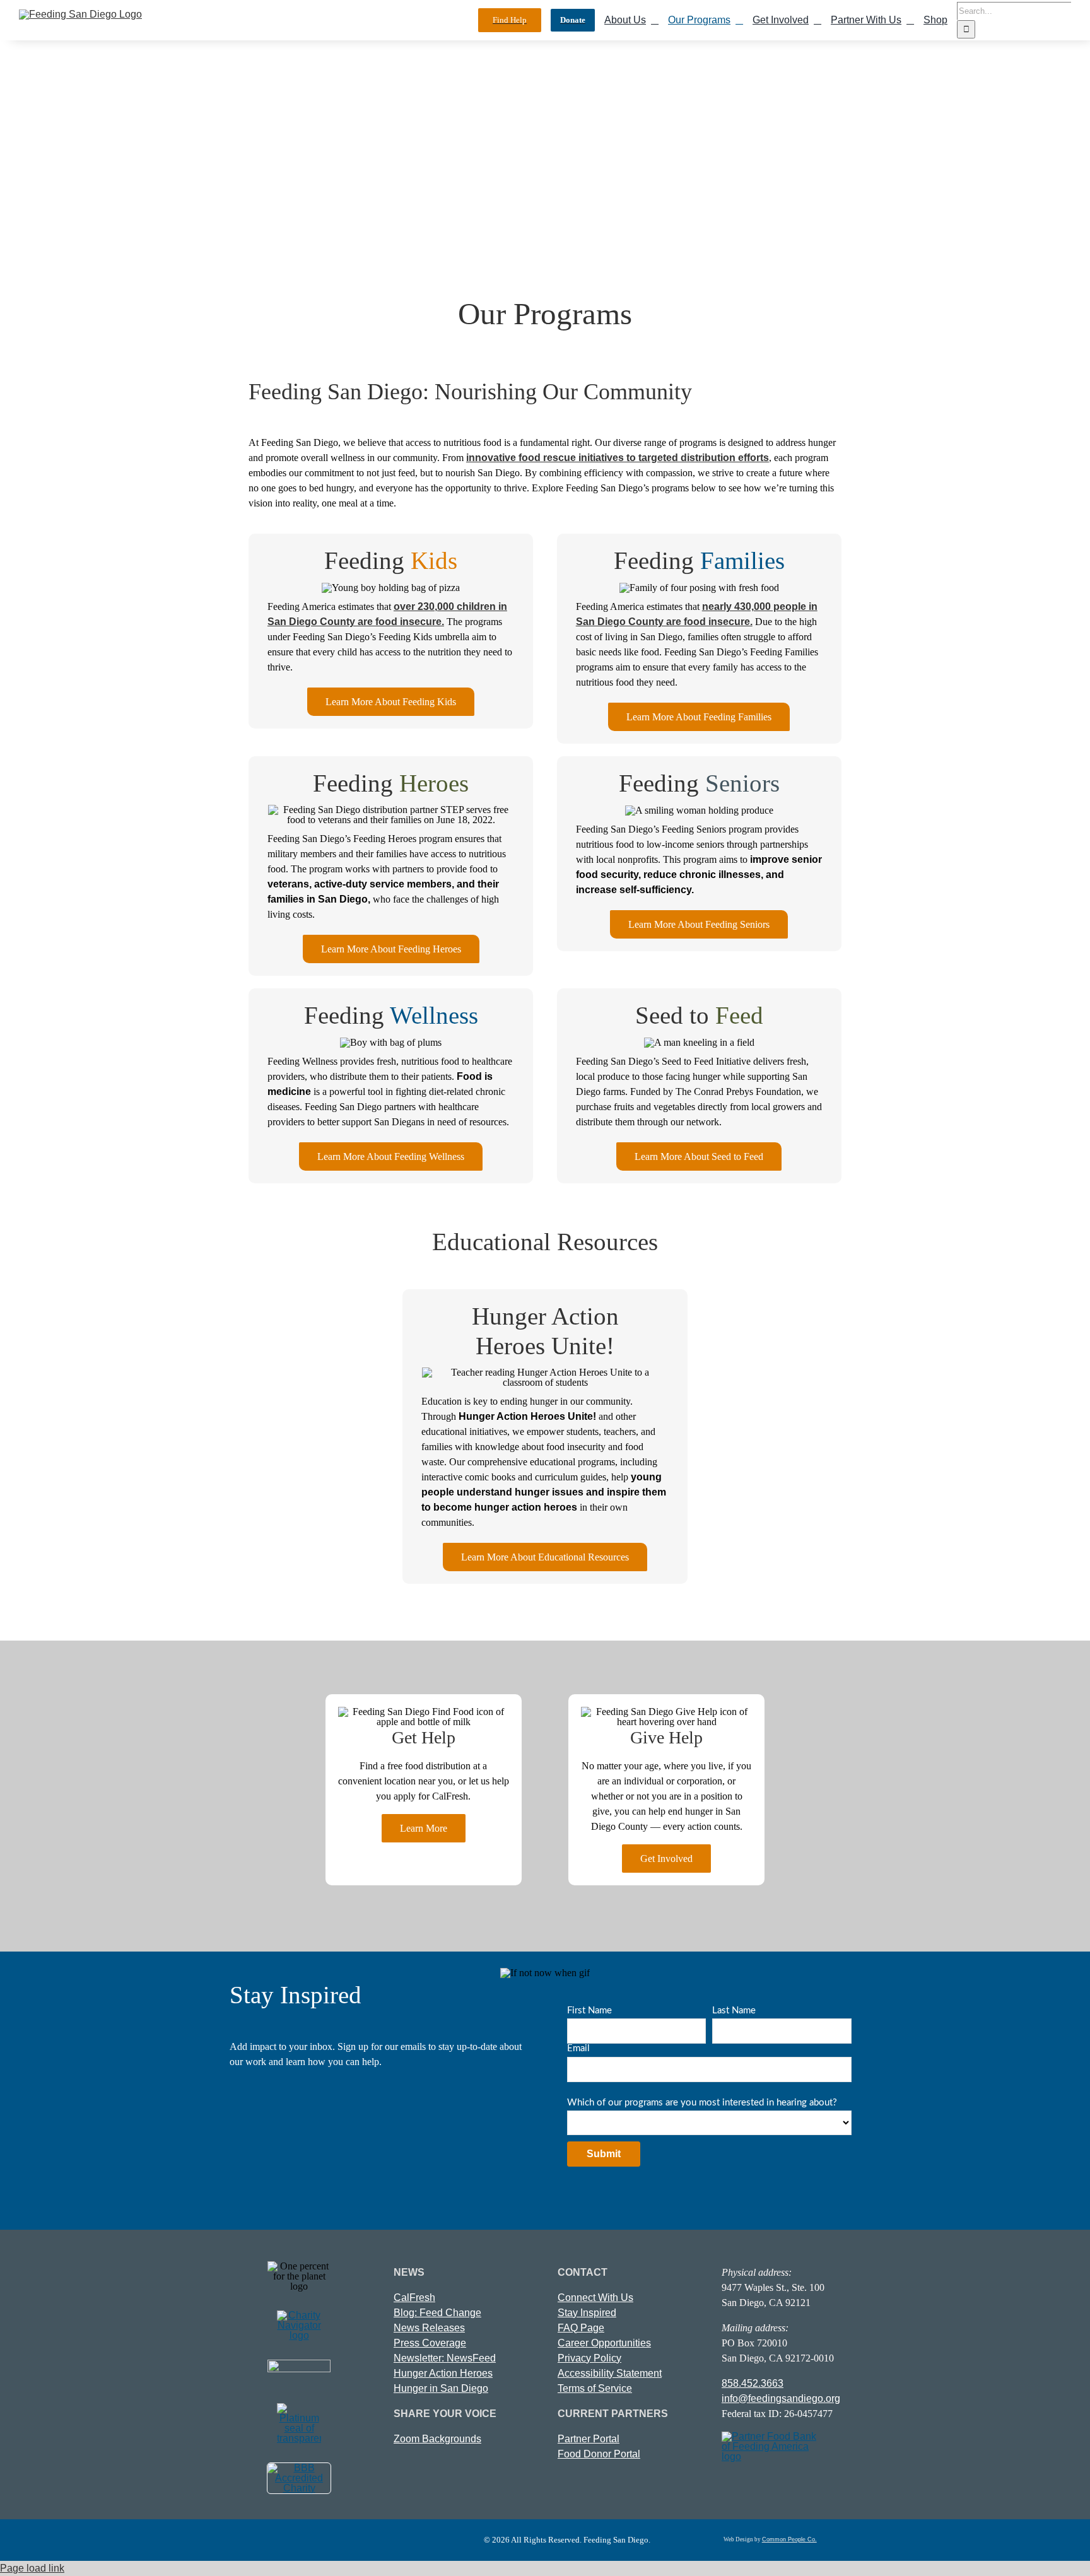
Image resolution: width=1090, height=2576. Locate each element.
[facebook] (223, 2540)
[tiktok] (321, 2540)
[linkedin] (272, 2540)
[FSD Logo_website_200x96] (80, 14)
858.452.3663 (753, 2383)
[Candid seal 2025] (299, 2408)
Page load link (32, 2568)
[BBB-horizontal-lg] (299, 2468)
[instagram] (297, 2540)
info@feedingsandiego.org (781, 2398)
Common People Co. (789, 2539)
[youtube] (248, 2540)
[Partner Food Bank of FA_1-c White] (769, 2436)
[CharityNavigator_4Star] (299, 2315)
